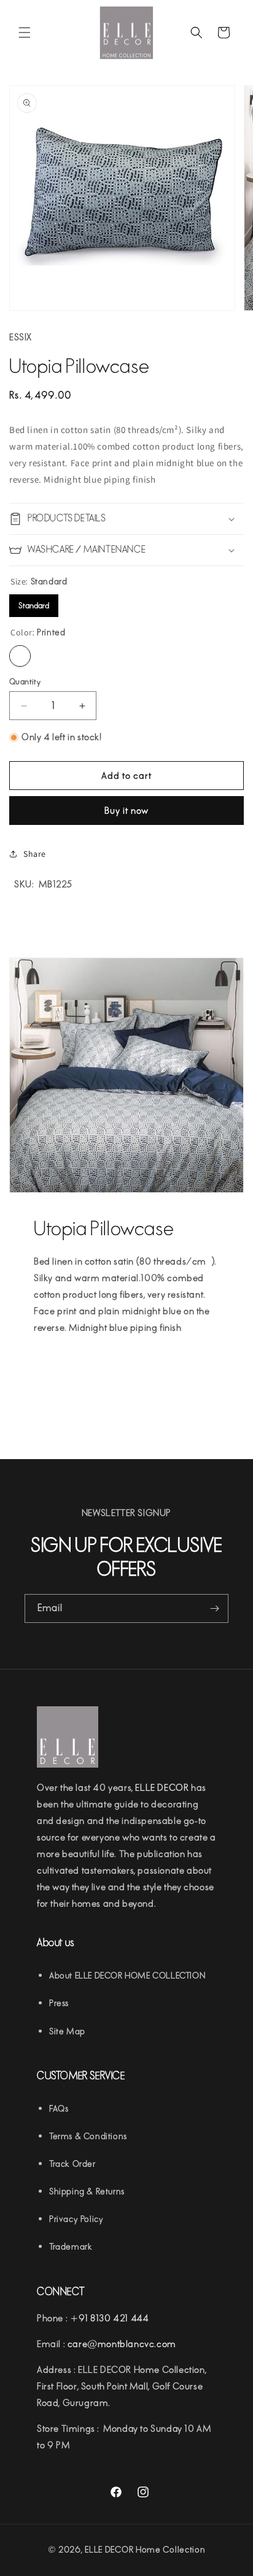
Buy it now (126, 811)
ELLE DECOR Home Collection (145, 2550)
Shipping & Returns (87, 2192)
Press (59, 2003)
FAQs (59, 2109)
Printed (20, 656)
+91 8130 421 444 (110, 2318)
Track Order (72, 2164)
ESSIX (21, 337)
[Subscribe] (214, 1608)
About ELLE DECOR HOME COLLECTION (127, 1976)
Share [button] (35, 854)
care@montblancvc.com (122, 2344)
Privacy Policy (76, 2219)
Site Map (67, 2032)
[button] (25, 33)
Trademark (71, 2247)
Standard (34, 602)
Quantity (25, 682)
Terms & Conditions (88, 2137)
